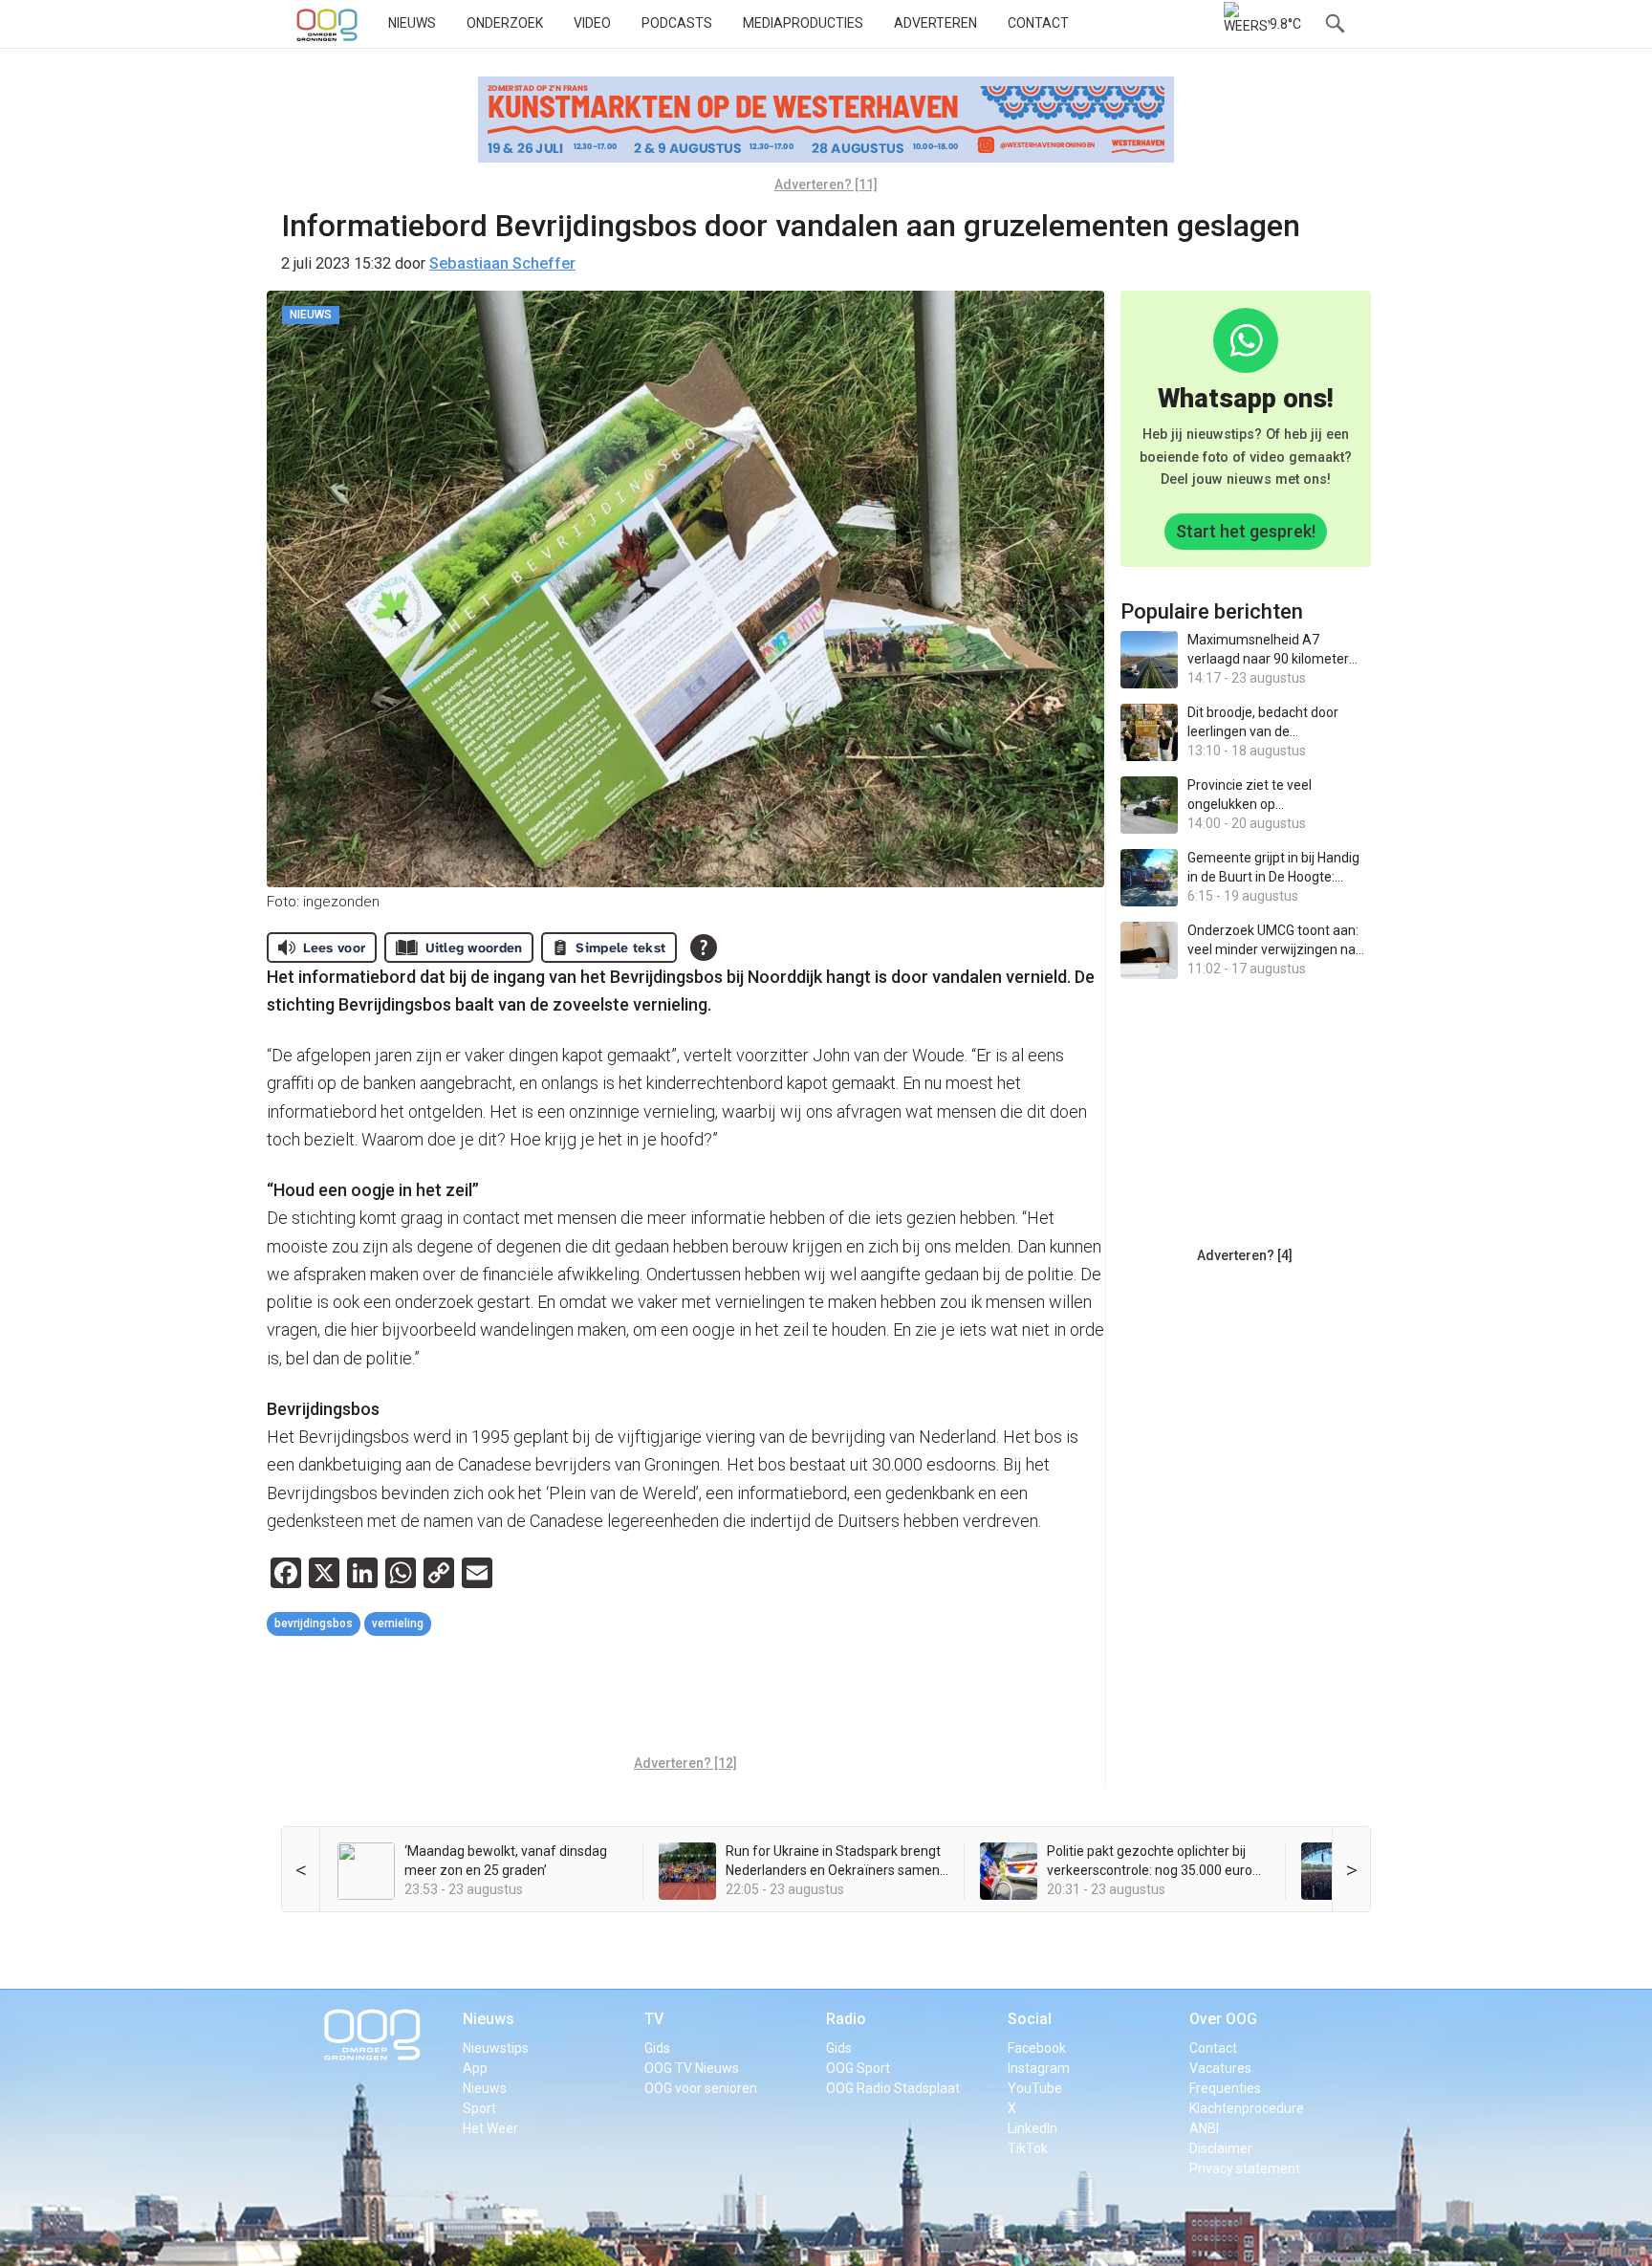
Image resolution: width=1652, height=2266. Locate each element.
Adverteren (935, 23)
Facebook (1037, 2048)
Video (592, 23)
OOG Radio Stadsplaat (893, 2088)
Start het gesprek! (1246, 531)
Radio (846, 2019)
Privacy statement (1245, 2168)
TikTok (1028, 2148)
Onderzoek (505, 23)
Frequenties (1225, 2088)
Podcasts (677, 23)
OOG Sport (858, 2068)
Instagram (1039, 2068)
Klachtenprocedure (1247, 2108)
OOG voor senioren (701, 2088)
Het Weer (490, 2128)
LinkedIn (1032, 2128)
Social (1030, 2019)
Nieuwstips (496, 2048)
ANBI (1204, 2128)
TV (654, 2019)
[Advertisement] (685, 1698)
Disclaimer (1221, 2148)
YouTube (1035, 2088)
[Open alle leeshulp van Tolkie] (704, 948)
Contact (1038, 23)
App (475, 2068)
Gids (657, 2048)
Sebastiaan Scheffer (502, 263)
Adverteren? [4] (1245, 1255)
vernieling (398, 1623)
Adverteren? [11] (826, 185)
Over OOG (1223, 2019)
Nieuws (412, 23)
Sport (479, 2108)
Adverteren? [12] (685, 1763)
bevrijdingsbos (314, 1623)
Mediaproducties (803, 23)
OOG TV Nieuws (692, 2068)
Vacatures (1220, 2068)
